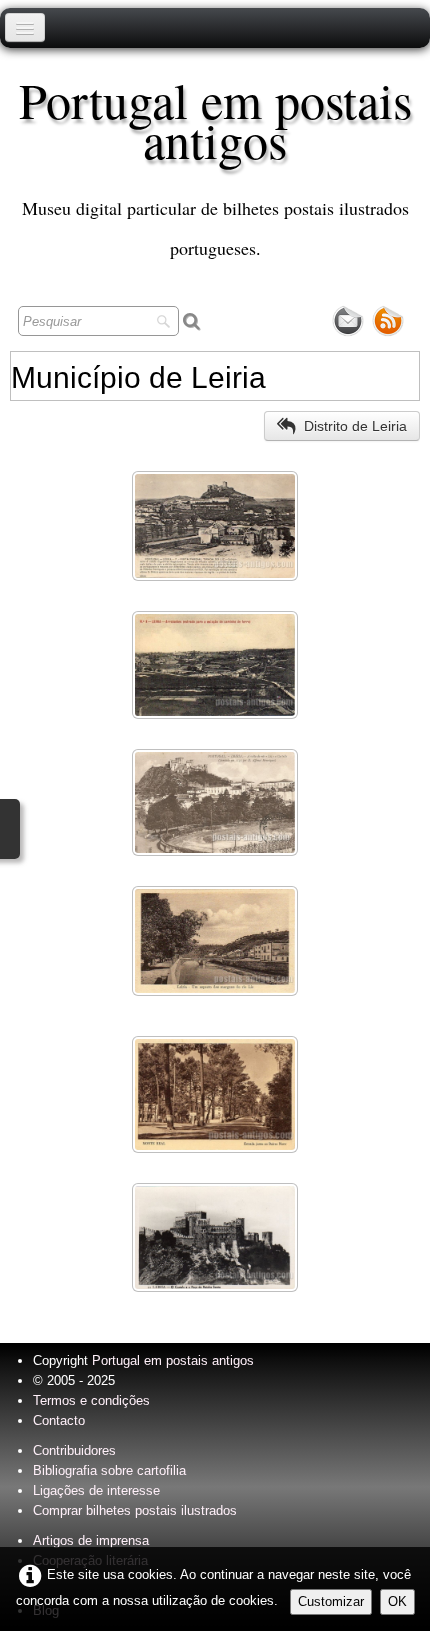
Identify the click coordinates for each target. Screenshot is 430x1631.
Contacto (59, 1420)
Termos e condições (91, 1400)
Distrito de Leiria (355, 426)
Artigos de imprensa (91, 1540)
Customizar (331, 1601)
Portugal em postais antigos (173, 1360)
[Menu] (25, 27)
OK (397, 1601)
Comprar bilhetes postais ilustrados (135, 1510)
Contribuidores (74, 1450)
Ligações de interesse (96, 1490)
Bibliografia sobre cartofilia (109, 1470)
